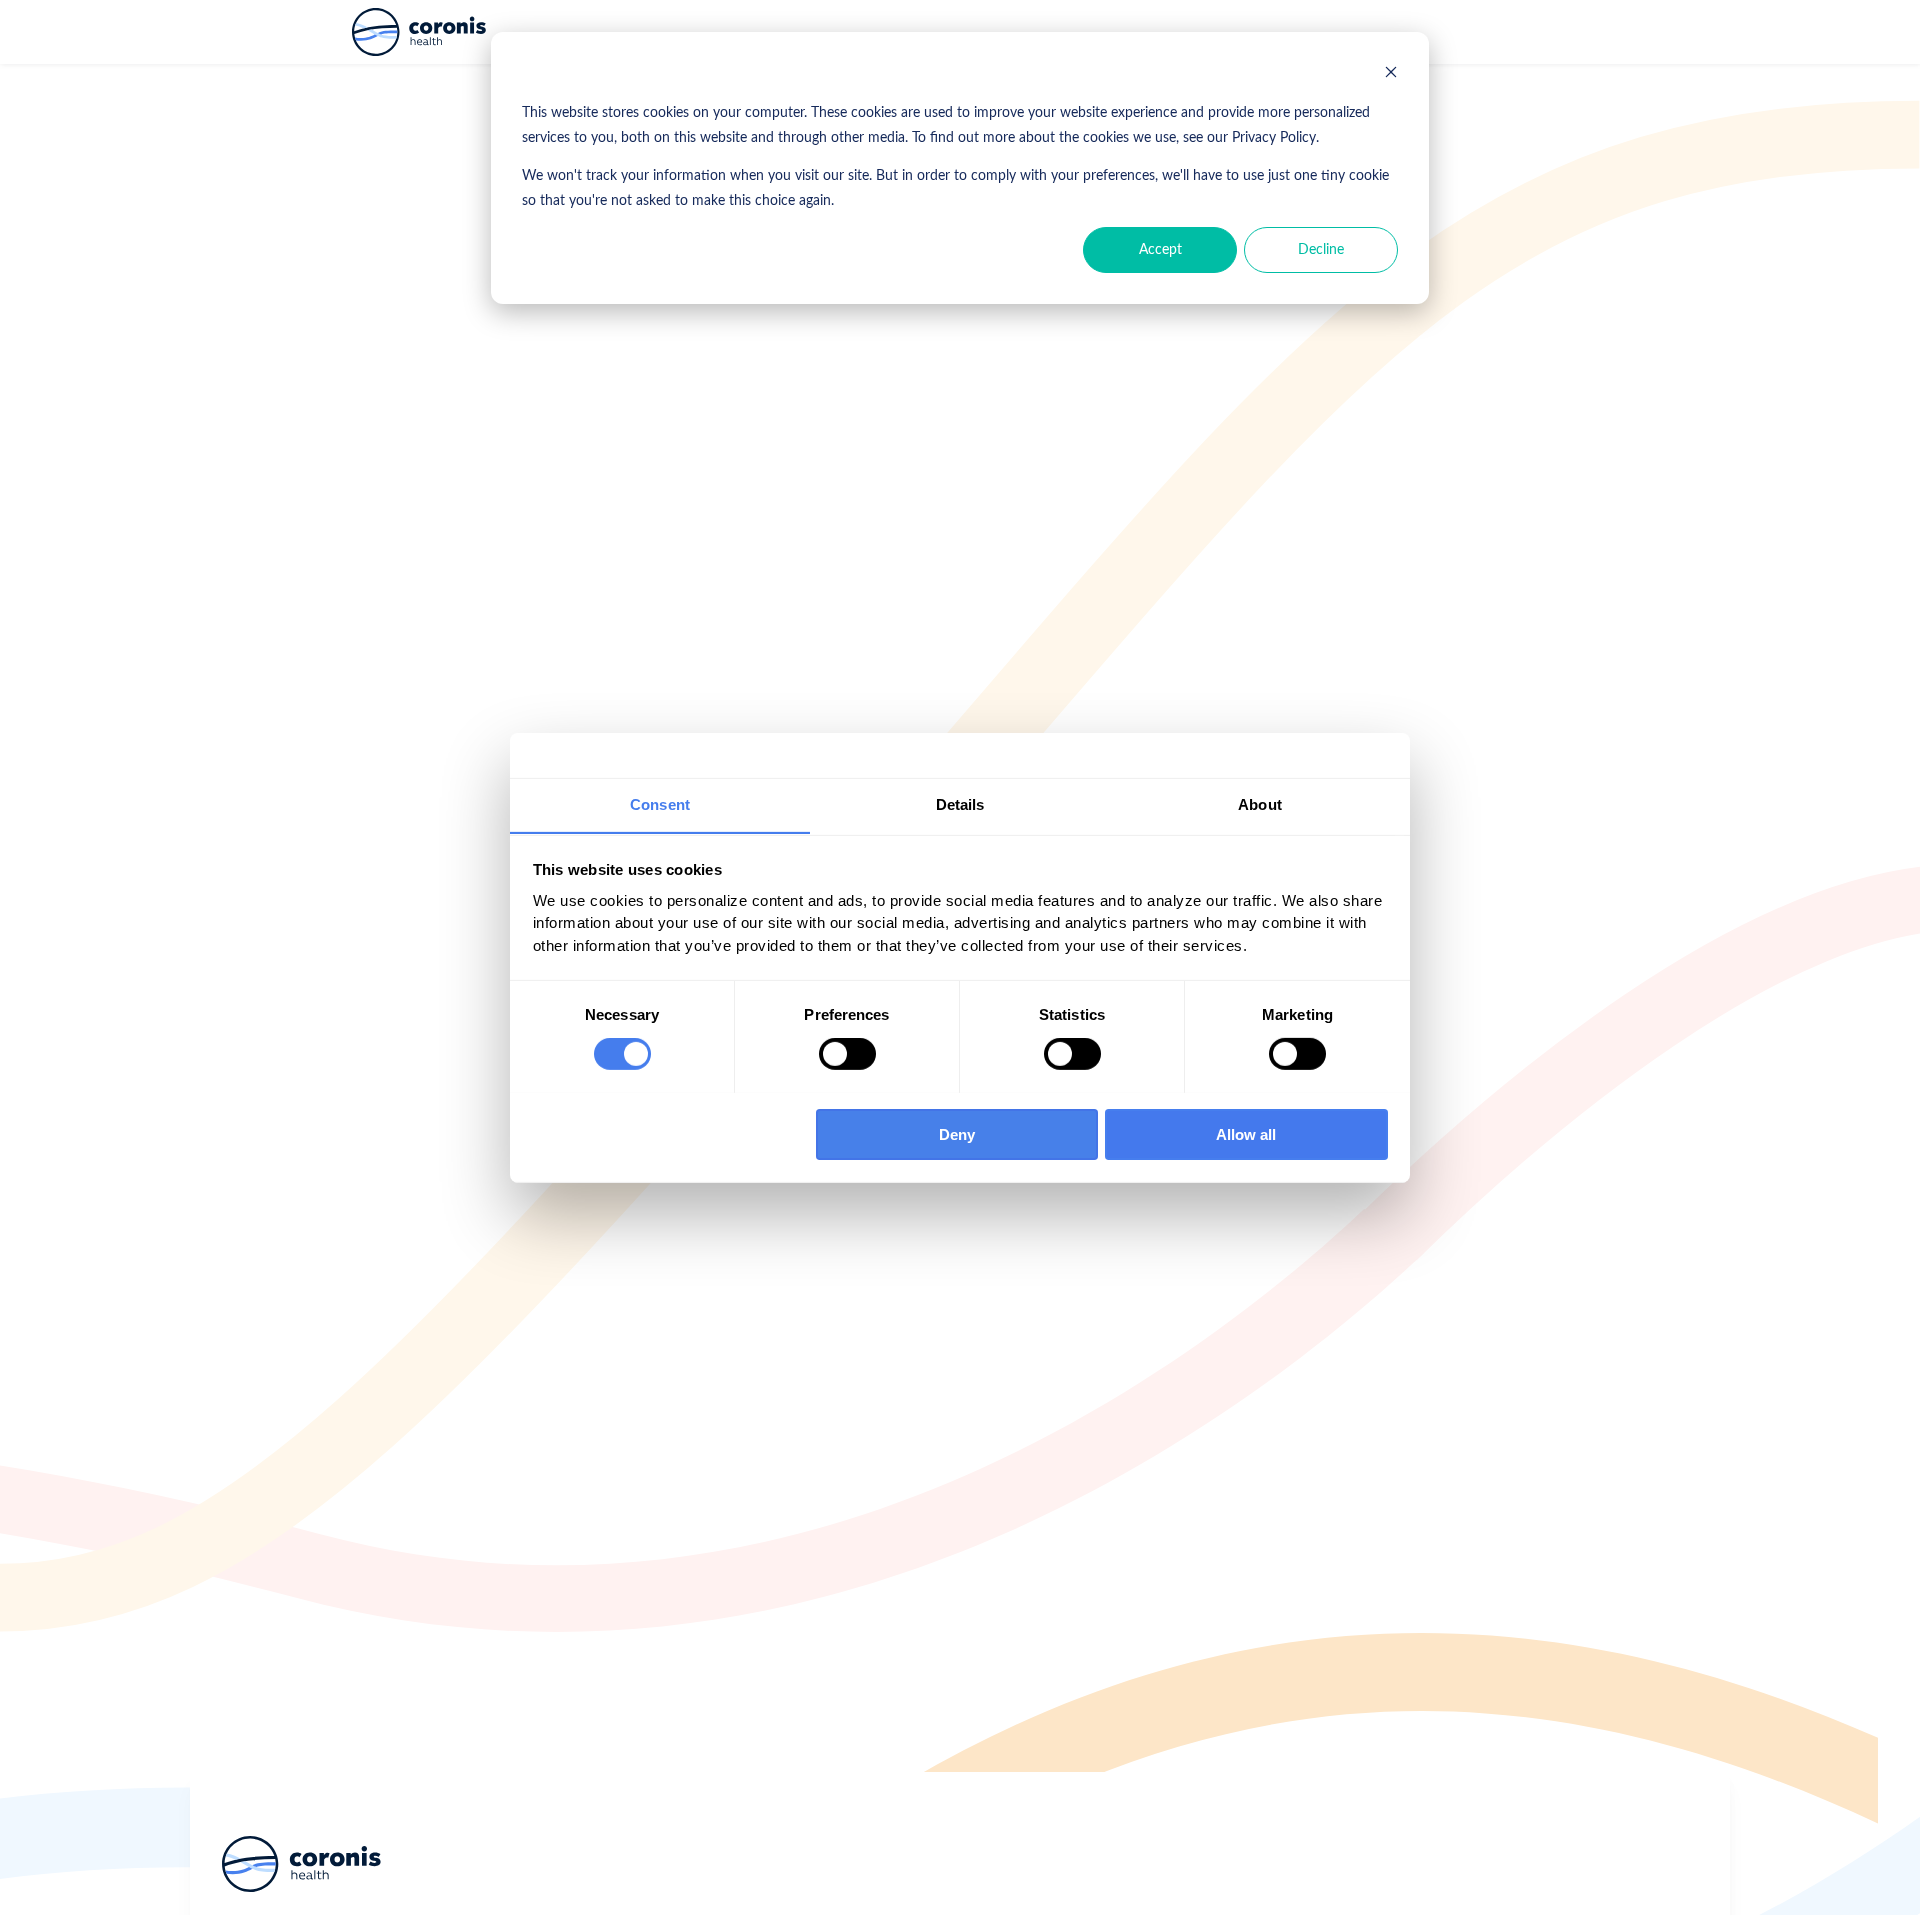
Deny (957, 1133)
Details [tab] (960, 803)
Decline (1321, 250)
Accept (1160, 250)
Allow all (1246, 1133)
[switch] (847, 1054)
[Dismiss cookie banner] (1391, 75)
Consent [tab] (660, 803)
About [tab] (1260, 803)
